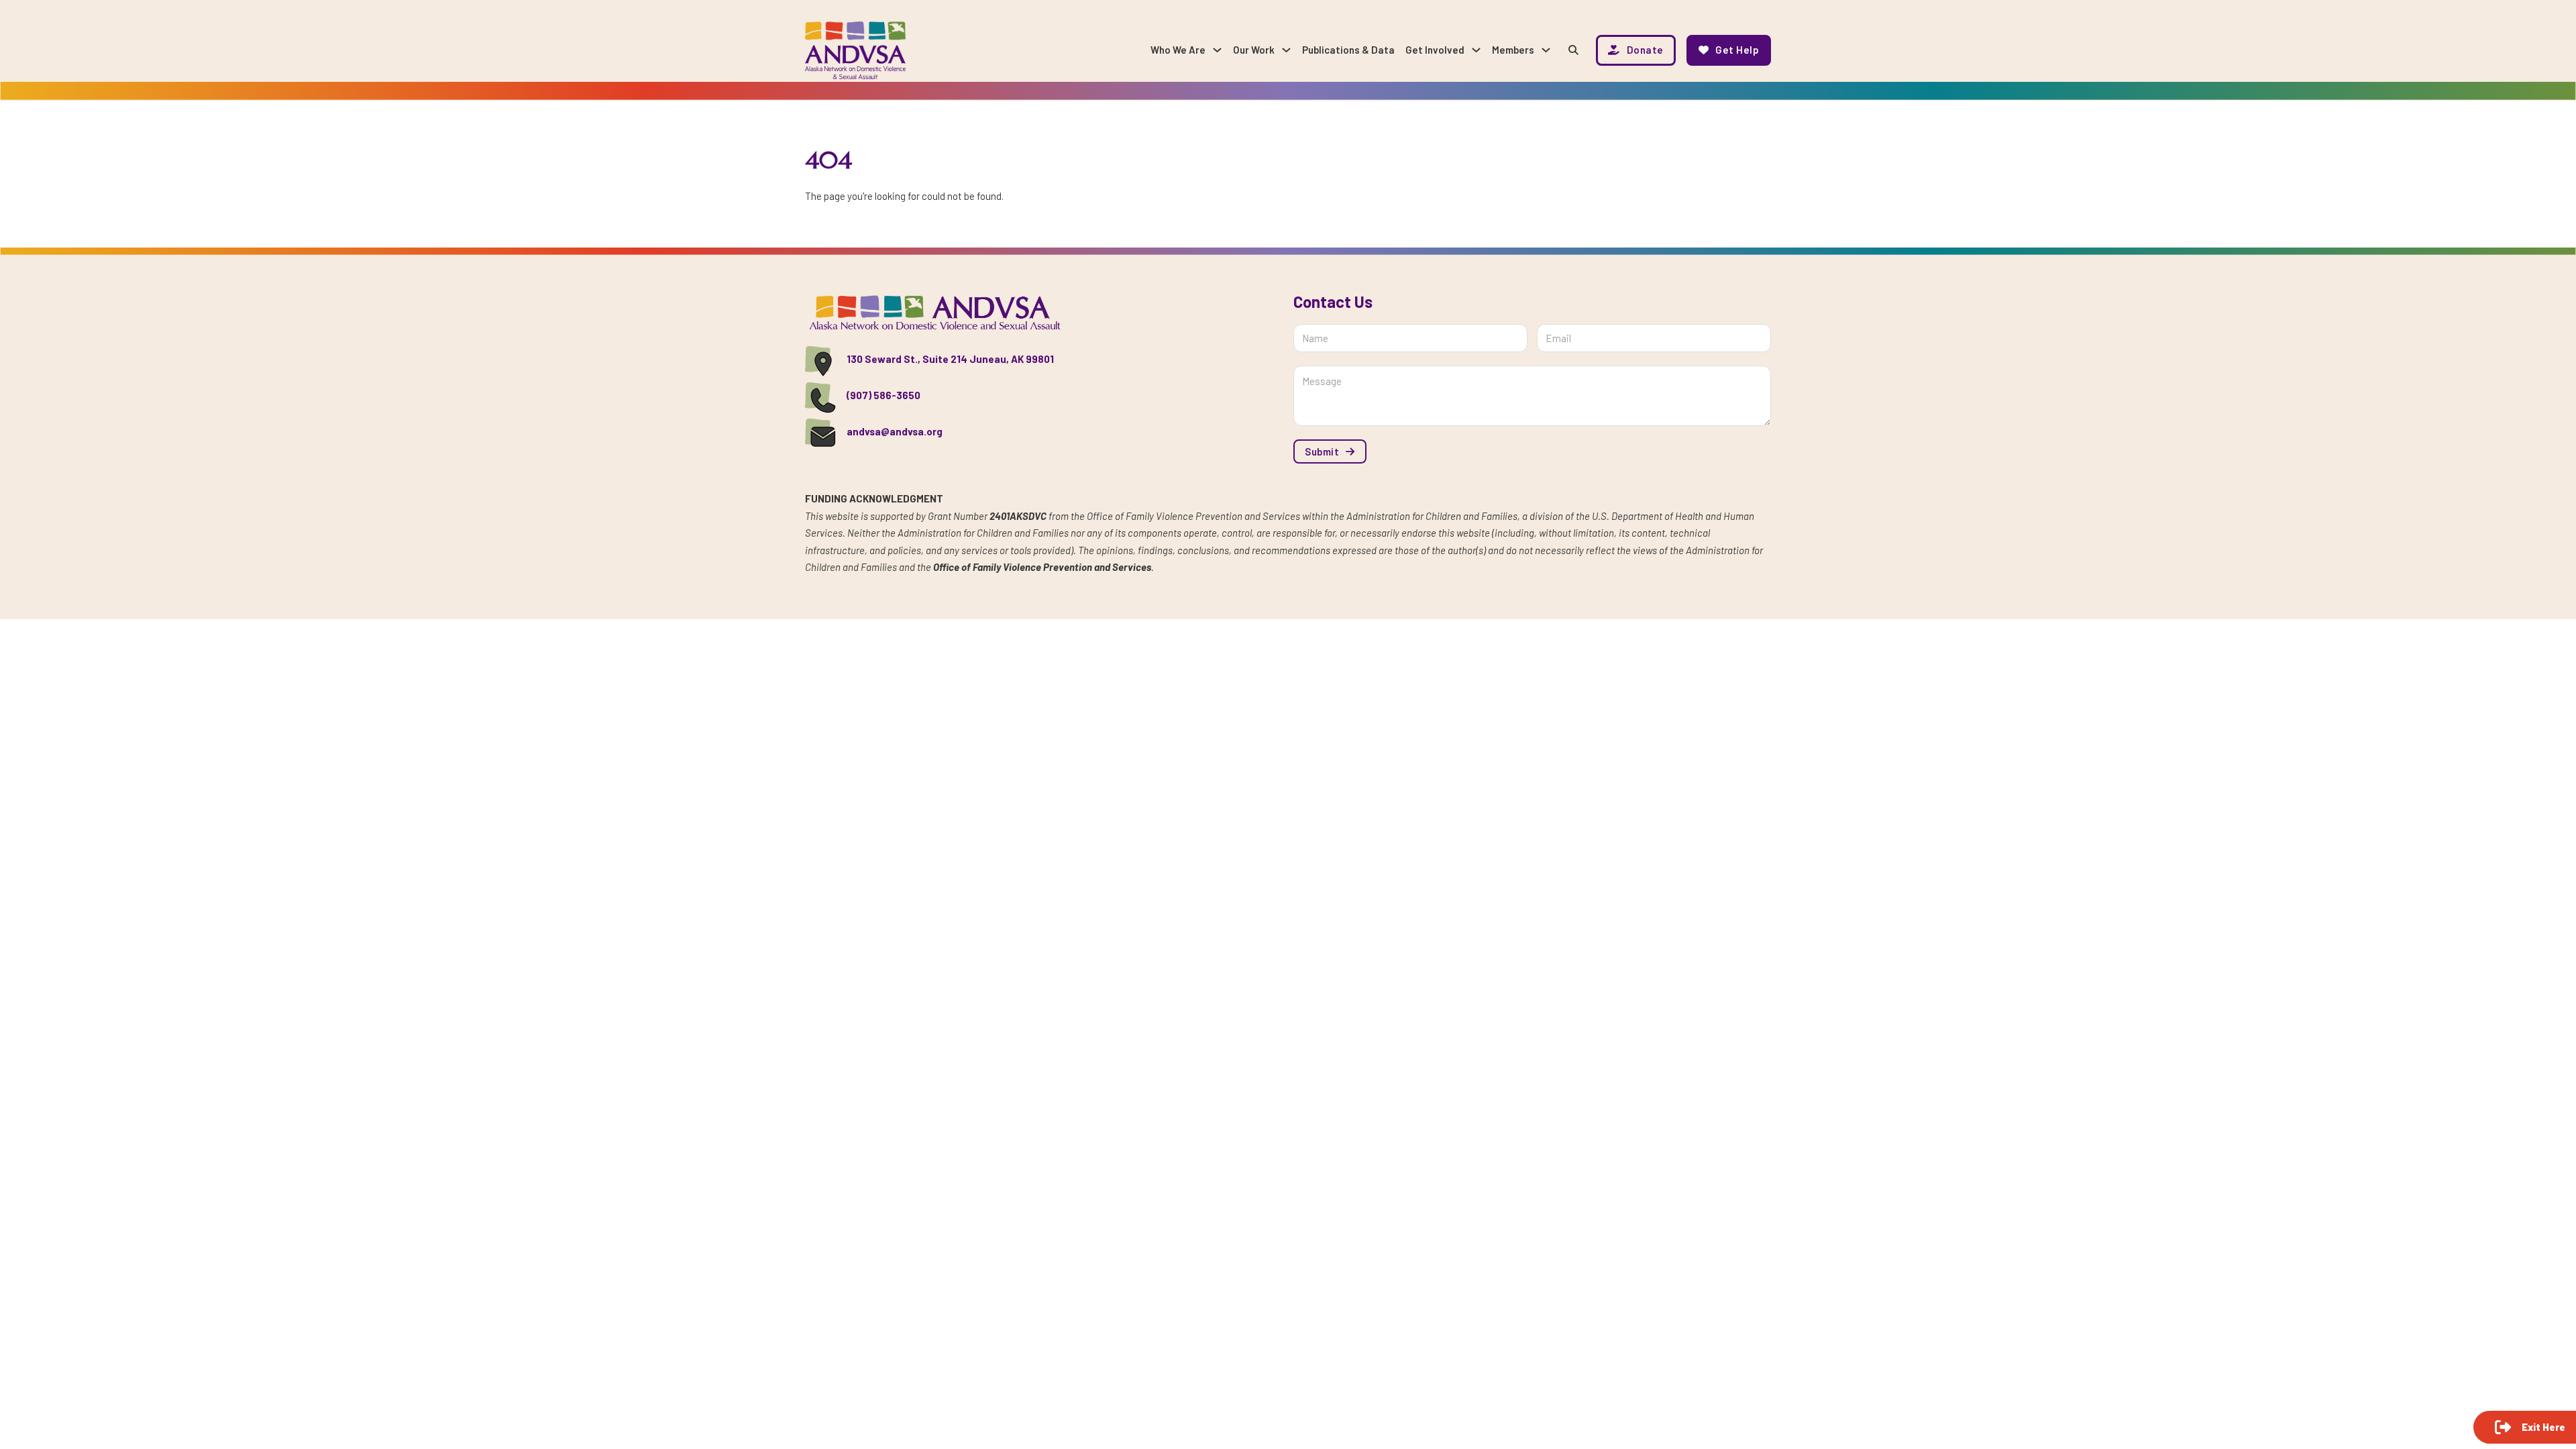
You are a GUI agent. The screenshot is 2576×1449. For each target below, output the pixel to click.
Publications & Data (1348, 50)
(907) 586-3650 (883, 395)
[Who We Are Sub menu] (1217, 50)
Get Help (1737, 50)
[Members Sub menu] (1546, 50)
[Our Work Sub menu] (1286, 50)
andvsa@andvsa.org (895, 431)
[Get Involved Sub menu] (1476, 50)
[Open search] (1573, 50)
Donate (1645, 50)
